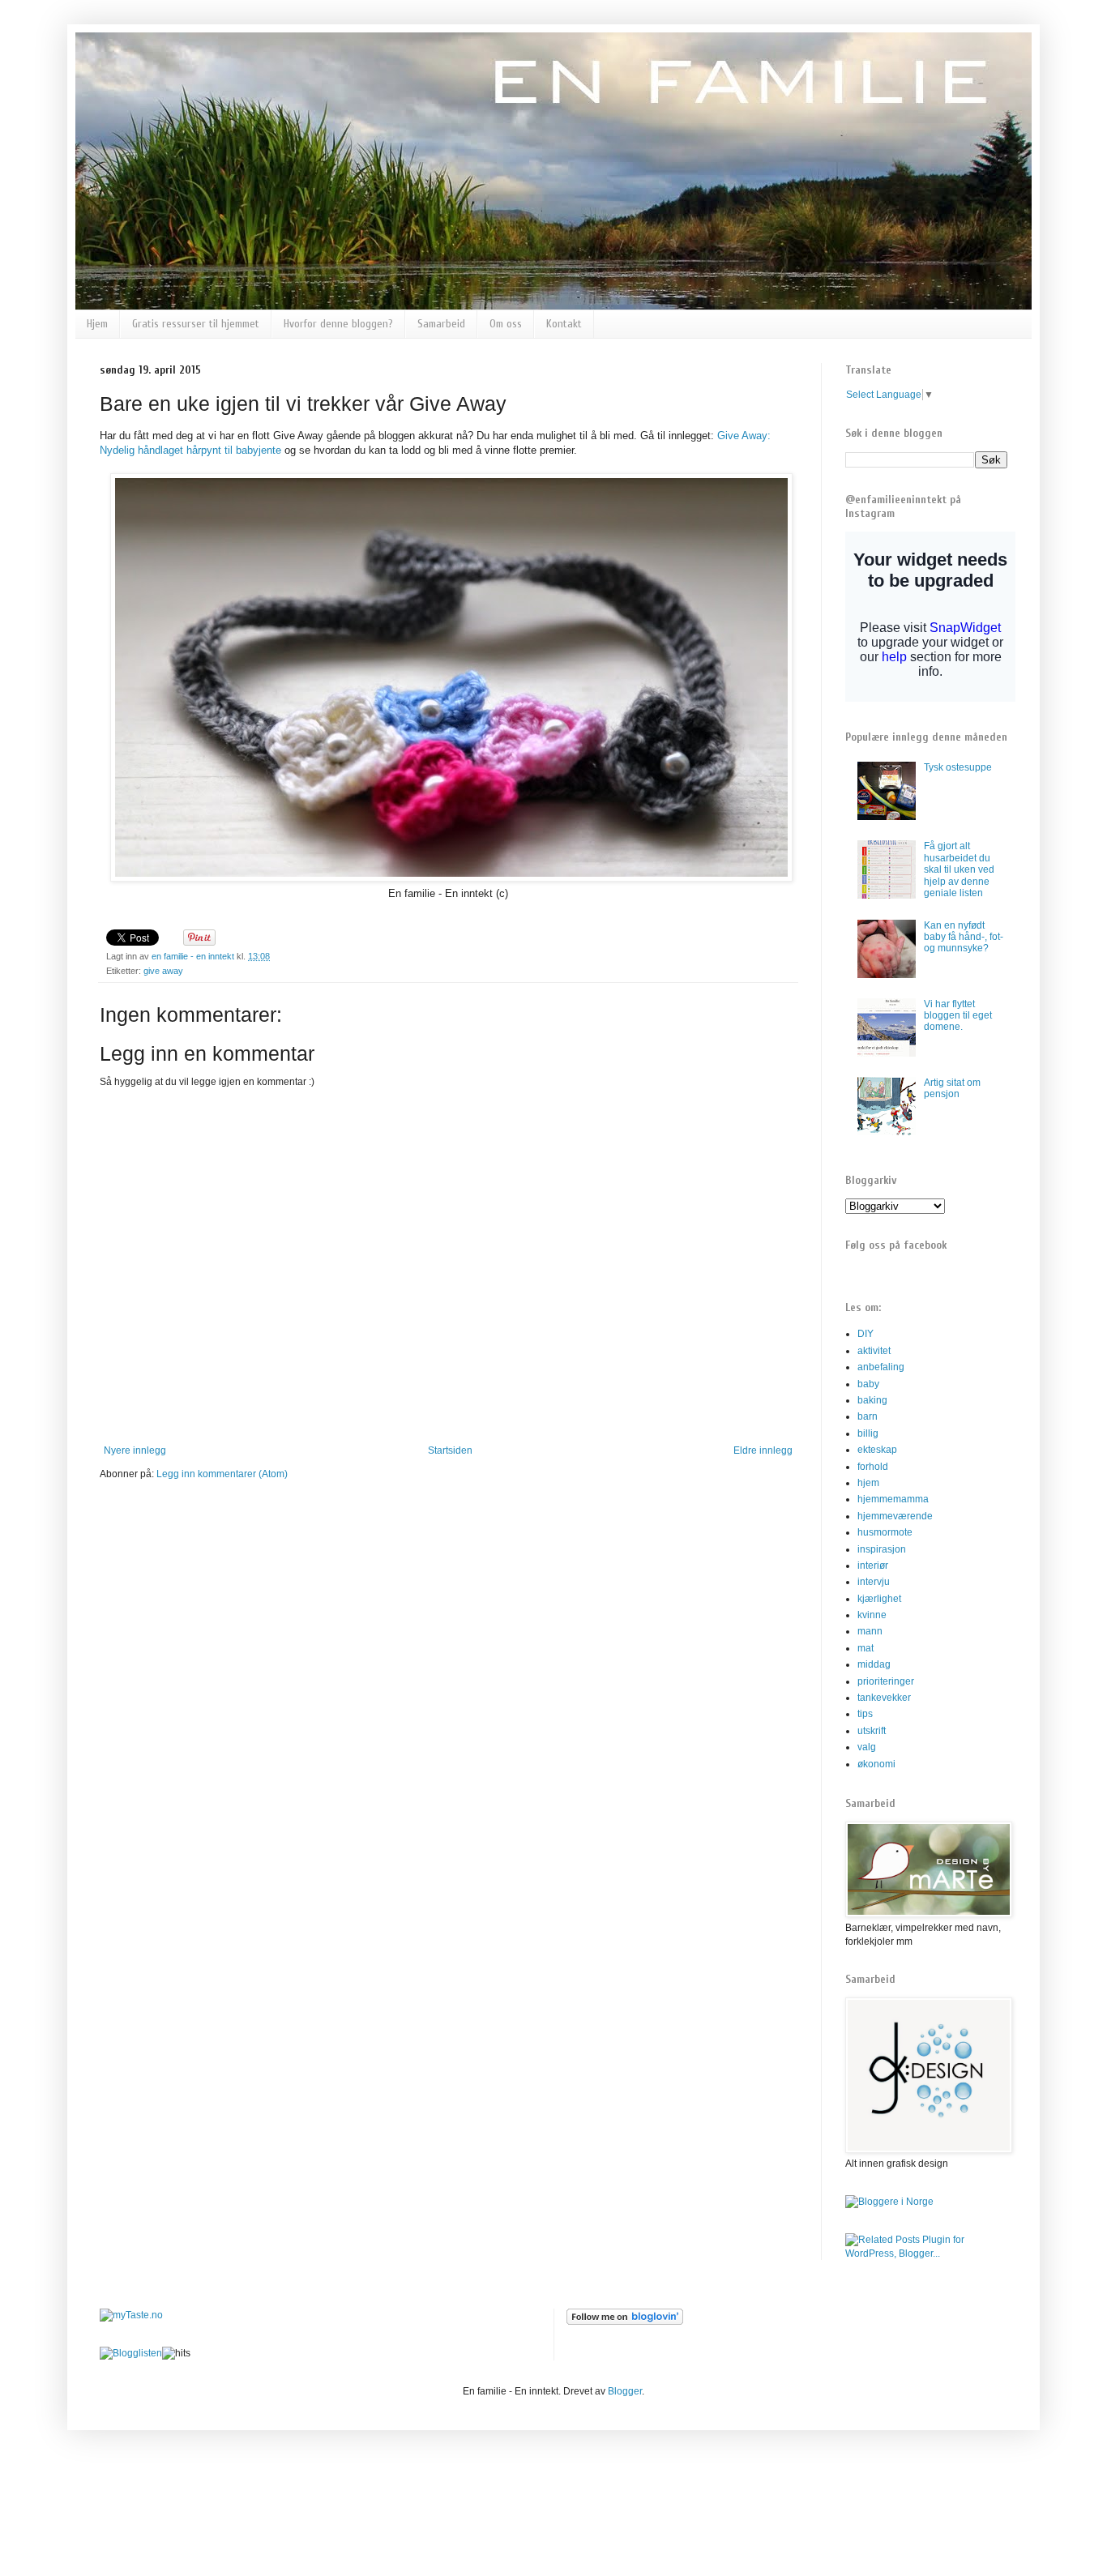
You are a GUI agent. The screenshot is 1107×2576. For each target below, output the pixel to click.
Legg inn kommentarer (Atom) (222, 1474)
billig (868, 1433)
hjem (868, 1483)
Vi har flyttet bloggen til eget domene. (958, 1016)
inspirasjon (882, 1549)
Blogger (625, 2391)
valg (867, 1747)
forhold (873, 1467)
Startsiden (450, 1450)
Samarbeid (441, 324)
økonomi (876, 1764)
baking (872, 1400)
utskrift (872, 1731)
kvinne (872, 1615)
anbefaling (881, 1367)
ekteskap (877, 1450)
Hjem (97, 324)
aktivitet (874, 1351)
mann (870, 1631)
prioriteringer (886, 1681)
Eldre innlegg (763, 1450)
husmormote (885, 1532)
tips (865, 1714)
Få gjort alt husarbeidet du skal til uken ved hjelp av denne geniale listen (959, 869)
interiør (873, 1566)
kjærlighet (879, 1599)
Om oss (506, 324)
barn (868, 1416)
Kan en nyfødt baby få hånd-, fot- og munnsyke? (964, 937)
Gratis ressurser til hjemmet (196, 324)
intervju (874, 1582)
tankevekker (884, 1698)
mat (866, 1648)
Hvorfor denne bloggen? (338, 324)
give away (163, 971)
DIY (866, 1334)
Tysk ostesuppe (958, 767)
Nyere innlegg (135, 1450)
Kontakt (564, 324)
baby (868, 1384)
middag (874, 1664)
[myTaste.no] (131, 2315)
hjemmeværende (895, 1516)
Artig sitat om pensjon (952, 1088)
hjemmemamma (893, 1499)
